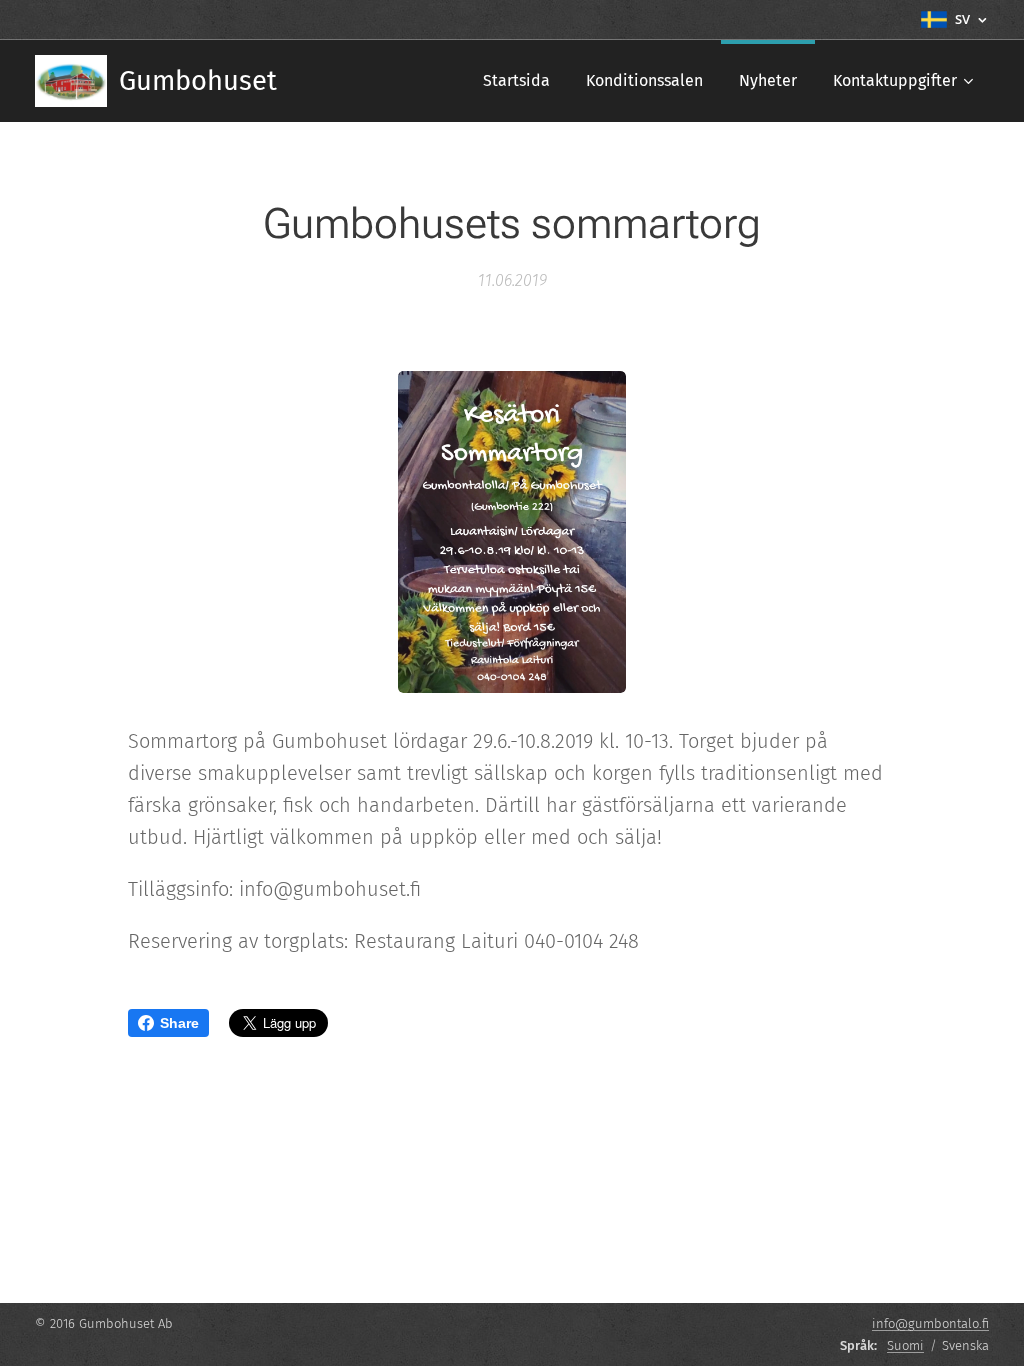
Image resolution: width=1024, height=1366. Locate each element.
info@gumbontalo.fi (930, 1323)
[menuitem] (516, 81)
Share (179, 1023)
